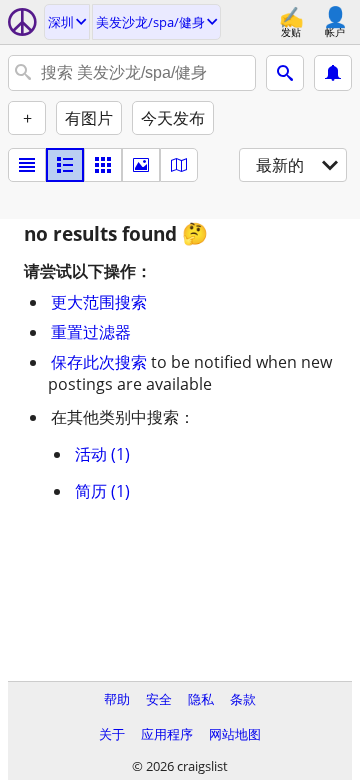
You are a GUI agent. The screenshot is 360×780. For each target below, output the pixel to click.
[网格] (103, 165)
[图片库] (141, 165)
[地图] (179, 165)
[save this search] (333, 73)
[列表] (27, 165)
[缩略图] (65, 165)
